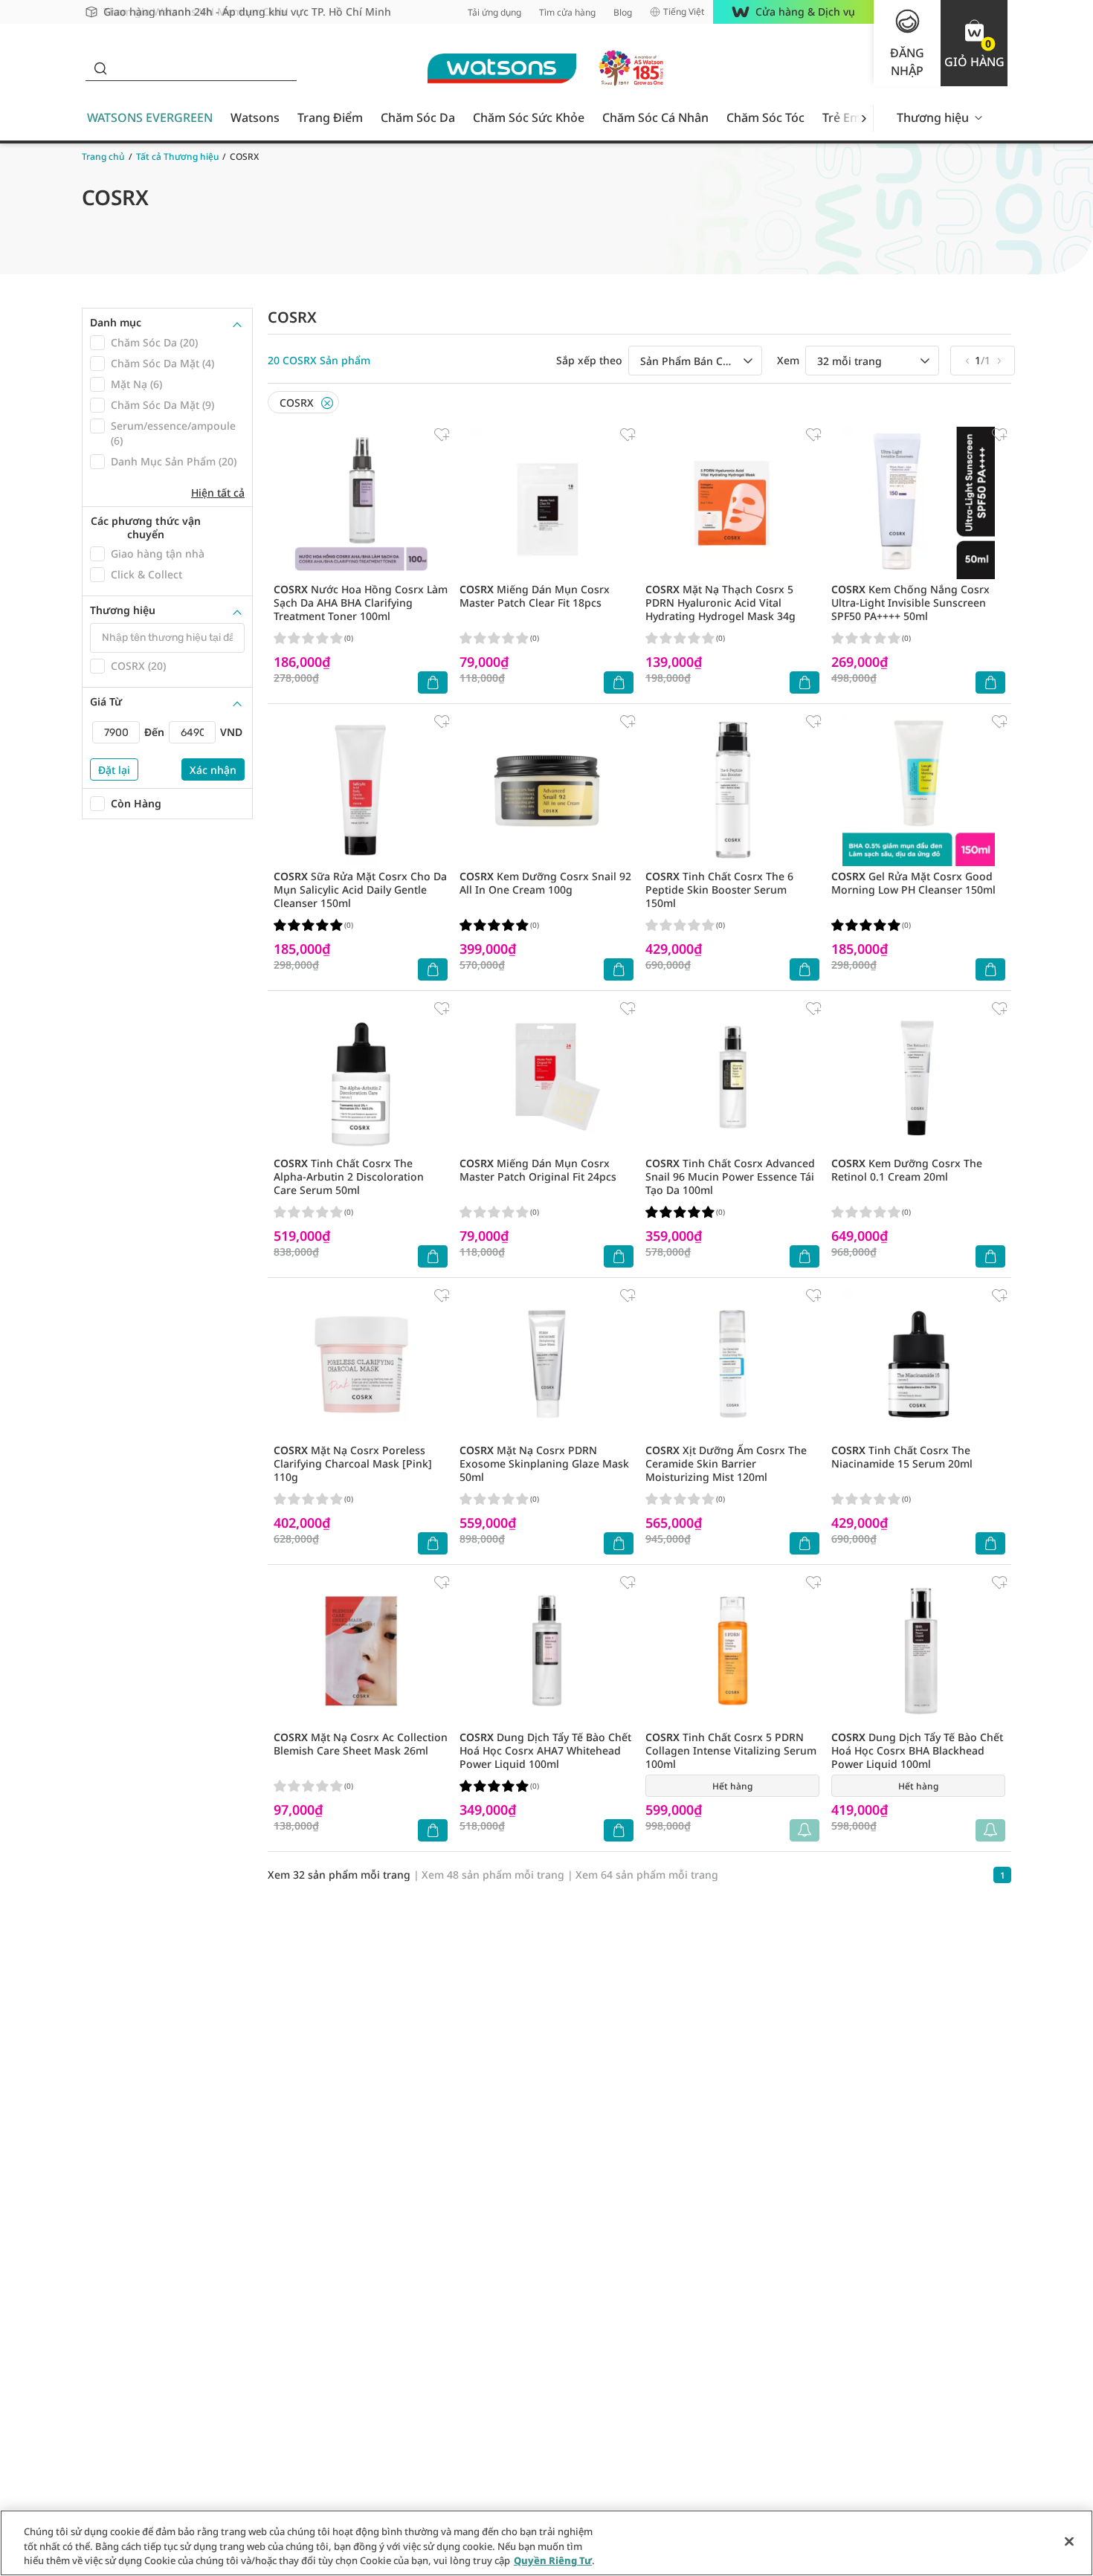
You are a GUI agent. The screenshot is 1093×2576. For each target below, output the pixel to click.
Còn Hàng (136, 803)
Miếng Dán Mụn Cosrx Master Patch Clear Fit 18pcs (535, 596)
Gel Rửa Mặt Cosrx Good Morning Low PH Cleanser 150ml (913, 883)
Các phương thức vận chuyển (146, 527)
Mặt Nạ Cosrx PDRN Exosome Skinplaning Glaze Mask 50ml (544, 1463)
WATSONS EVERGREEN (150, 117)
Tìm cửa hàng (567, 12)
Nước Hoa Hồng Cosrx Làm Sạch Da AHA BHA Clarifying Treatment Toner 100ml (361, 603)
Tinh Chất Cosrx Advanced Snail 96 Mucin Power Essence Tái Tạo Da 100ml (730, 1176)
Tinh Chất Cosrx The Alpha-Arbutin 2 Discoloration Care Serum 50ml (349, 1176)
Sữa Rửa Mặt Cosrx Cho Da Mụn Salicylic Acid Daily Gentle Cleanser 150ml (360, 890)
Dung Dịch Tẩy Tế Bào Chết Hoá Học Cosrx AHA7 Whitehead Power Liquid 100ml (545, 1750)
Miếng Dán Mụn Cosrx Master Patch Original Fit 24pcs (538, 1170)
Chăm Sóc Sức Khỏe (529, 117)
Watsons (255, 117)
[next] (864, 118)
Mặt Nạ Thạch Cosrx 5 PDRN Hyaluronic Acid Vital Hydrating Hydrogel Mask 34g (720, 603)
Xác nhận (213, 770)
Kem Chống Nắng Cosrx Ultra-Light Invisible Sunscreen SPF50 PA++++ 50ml (910, 603)
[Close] (327, 403)
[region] (546, 2543)
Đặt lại (114, 770)
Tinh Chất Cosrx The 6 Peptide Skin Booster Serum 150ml (719, 890)
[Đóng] (1069, 2541)
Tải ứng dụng (494, 12)
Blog (623, 12)
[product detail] (361, 503)
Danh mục (116, 323)
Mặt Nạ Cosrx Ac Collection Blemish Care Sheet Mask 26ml (361, 1744)
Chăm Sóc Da (418, 117)
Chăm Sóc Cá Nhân (655, 117)
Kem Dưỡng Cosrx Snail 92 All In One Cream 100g (545, 883)
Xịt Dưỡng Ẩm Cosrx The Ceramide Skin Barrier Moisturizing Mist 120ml (726, 1463)
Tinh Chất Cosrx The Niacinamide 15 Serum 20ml (902, 1457)
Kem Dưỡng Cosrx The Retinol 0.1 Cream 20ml (907, 1170)
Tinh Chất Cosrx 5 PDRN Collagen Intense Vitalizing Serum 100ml (731, 1750)
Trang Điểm (330, 117)
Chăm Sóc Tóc (765, 117)
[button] (974, 43)
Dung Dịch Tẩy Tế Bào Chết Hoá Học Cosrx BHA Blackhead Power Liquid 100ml (917, 1750)
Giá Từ (106, 702)
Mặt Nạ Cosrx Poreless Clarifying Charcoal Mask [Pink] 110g (353, 1463)
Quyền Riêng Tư (553, 2560)
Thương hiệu (933, 117)
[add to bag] (433, 682)
